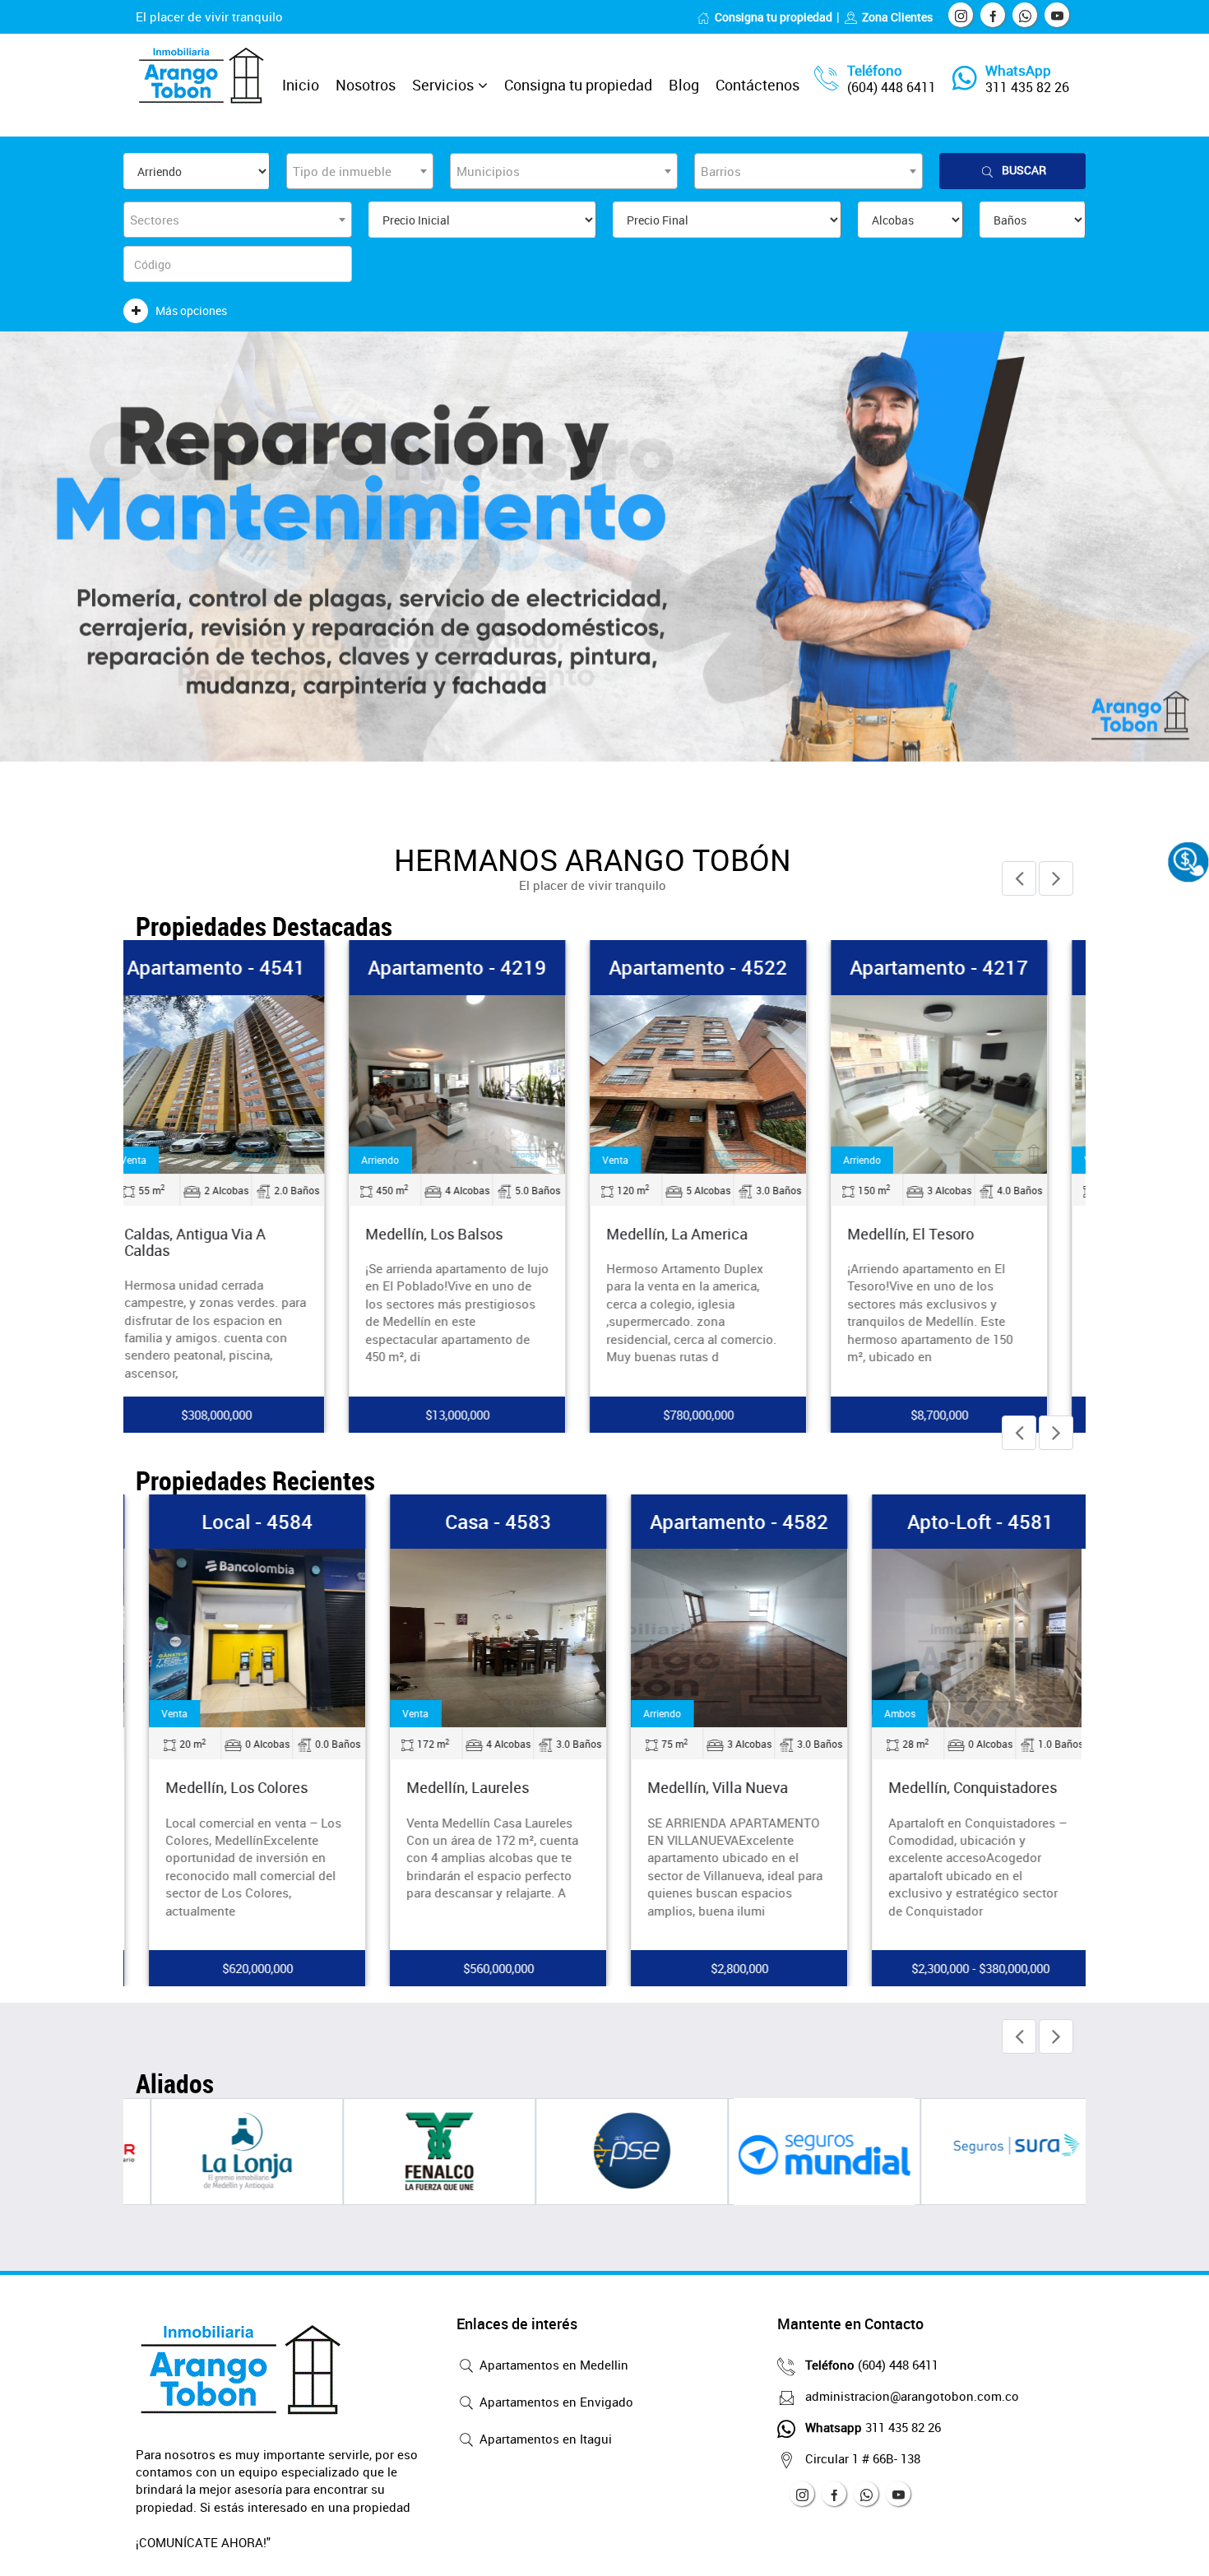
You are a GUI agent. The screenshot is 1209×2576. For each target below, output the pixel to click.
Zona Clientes (897, 17)
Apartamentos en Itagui (544, 2439)
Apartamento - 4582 (726, 1522)
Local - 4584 (244, 1522)
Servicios (443, 85)
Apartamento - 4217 (967, 967)
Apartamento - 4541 (244, 967)
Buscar (1024, 170)
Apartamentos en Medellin (552, 2365)
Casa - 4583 (485, 1522)
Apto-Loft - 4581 (967, 1522)
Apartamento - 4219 (485, 967)
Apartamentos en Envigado (555, 2402)
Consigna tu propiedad (774, 17)
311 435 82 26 (1027, 87)
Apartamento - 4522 (726, 967)
